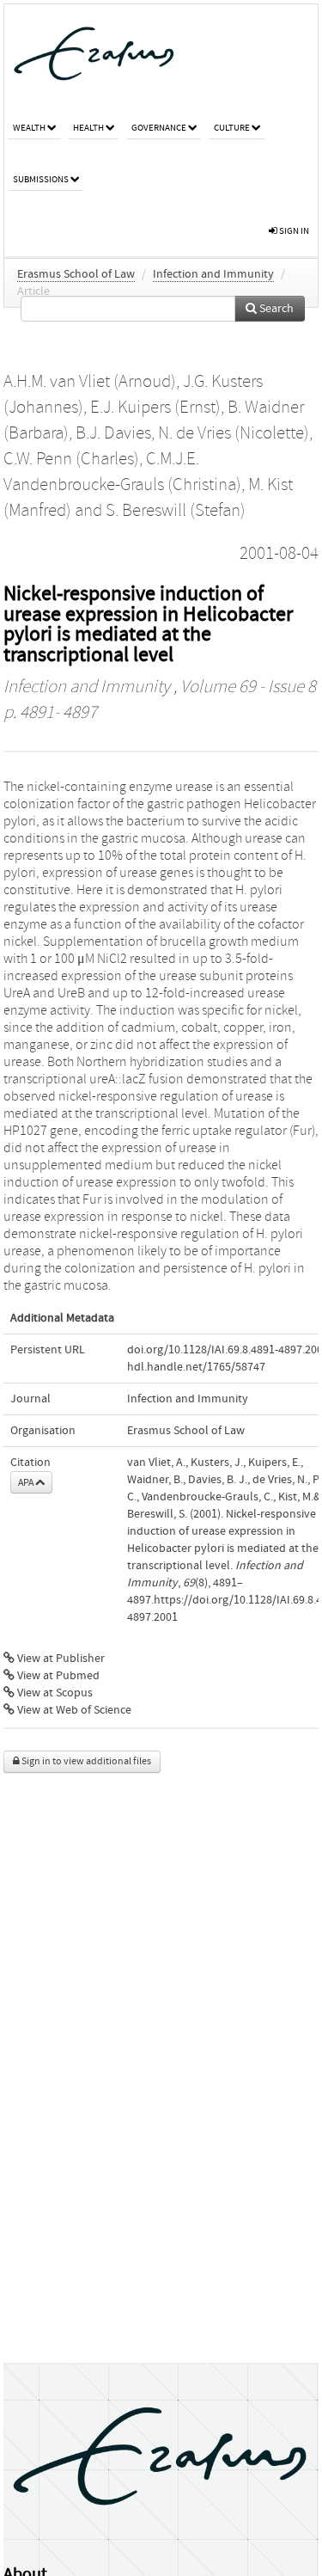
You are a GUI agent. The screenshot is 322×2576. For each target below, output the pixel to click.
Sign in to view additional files (85, 1761)
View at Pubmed (57, 1676)
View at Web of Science (73, 1710)
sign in (293, 231)
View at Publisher (60, 1659)
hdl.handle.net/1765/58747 (196, 1367)
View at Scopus (54, 1693)
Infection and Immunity (213, 274)
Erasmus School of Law (76, 274)
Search (275, 309)
